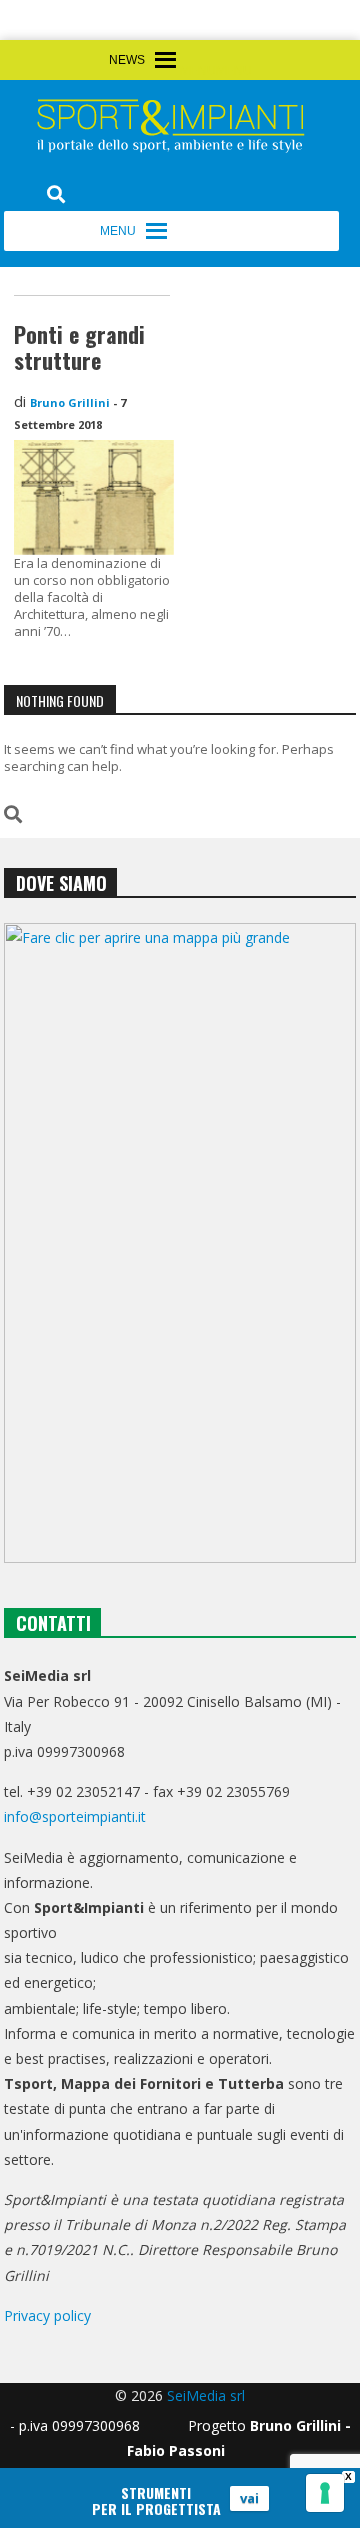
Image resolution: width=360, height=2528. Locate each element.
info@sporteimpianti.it (75, 1816)
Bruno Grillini (70, 402)
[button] (216, 71)
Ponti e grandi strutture (79, 347)
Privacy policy (47, 2315)
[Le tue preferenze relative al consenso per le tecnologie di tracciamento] (325, 2493)
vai (249, 2498)
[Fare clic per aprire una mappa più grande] (180, 1243)
